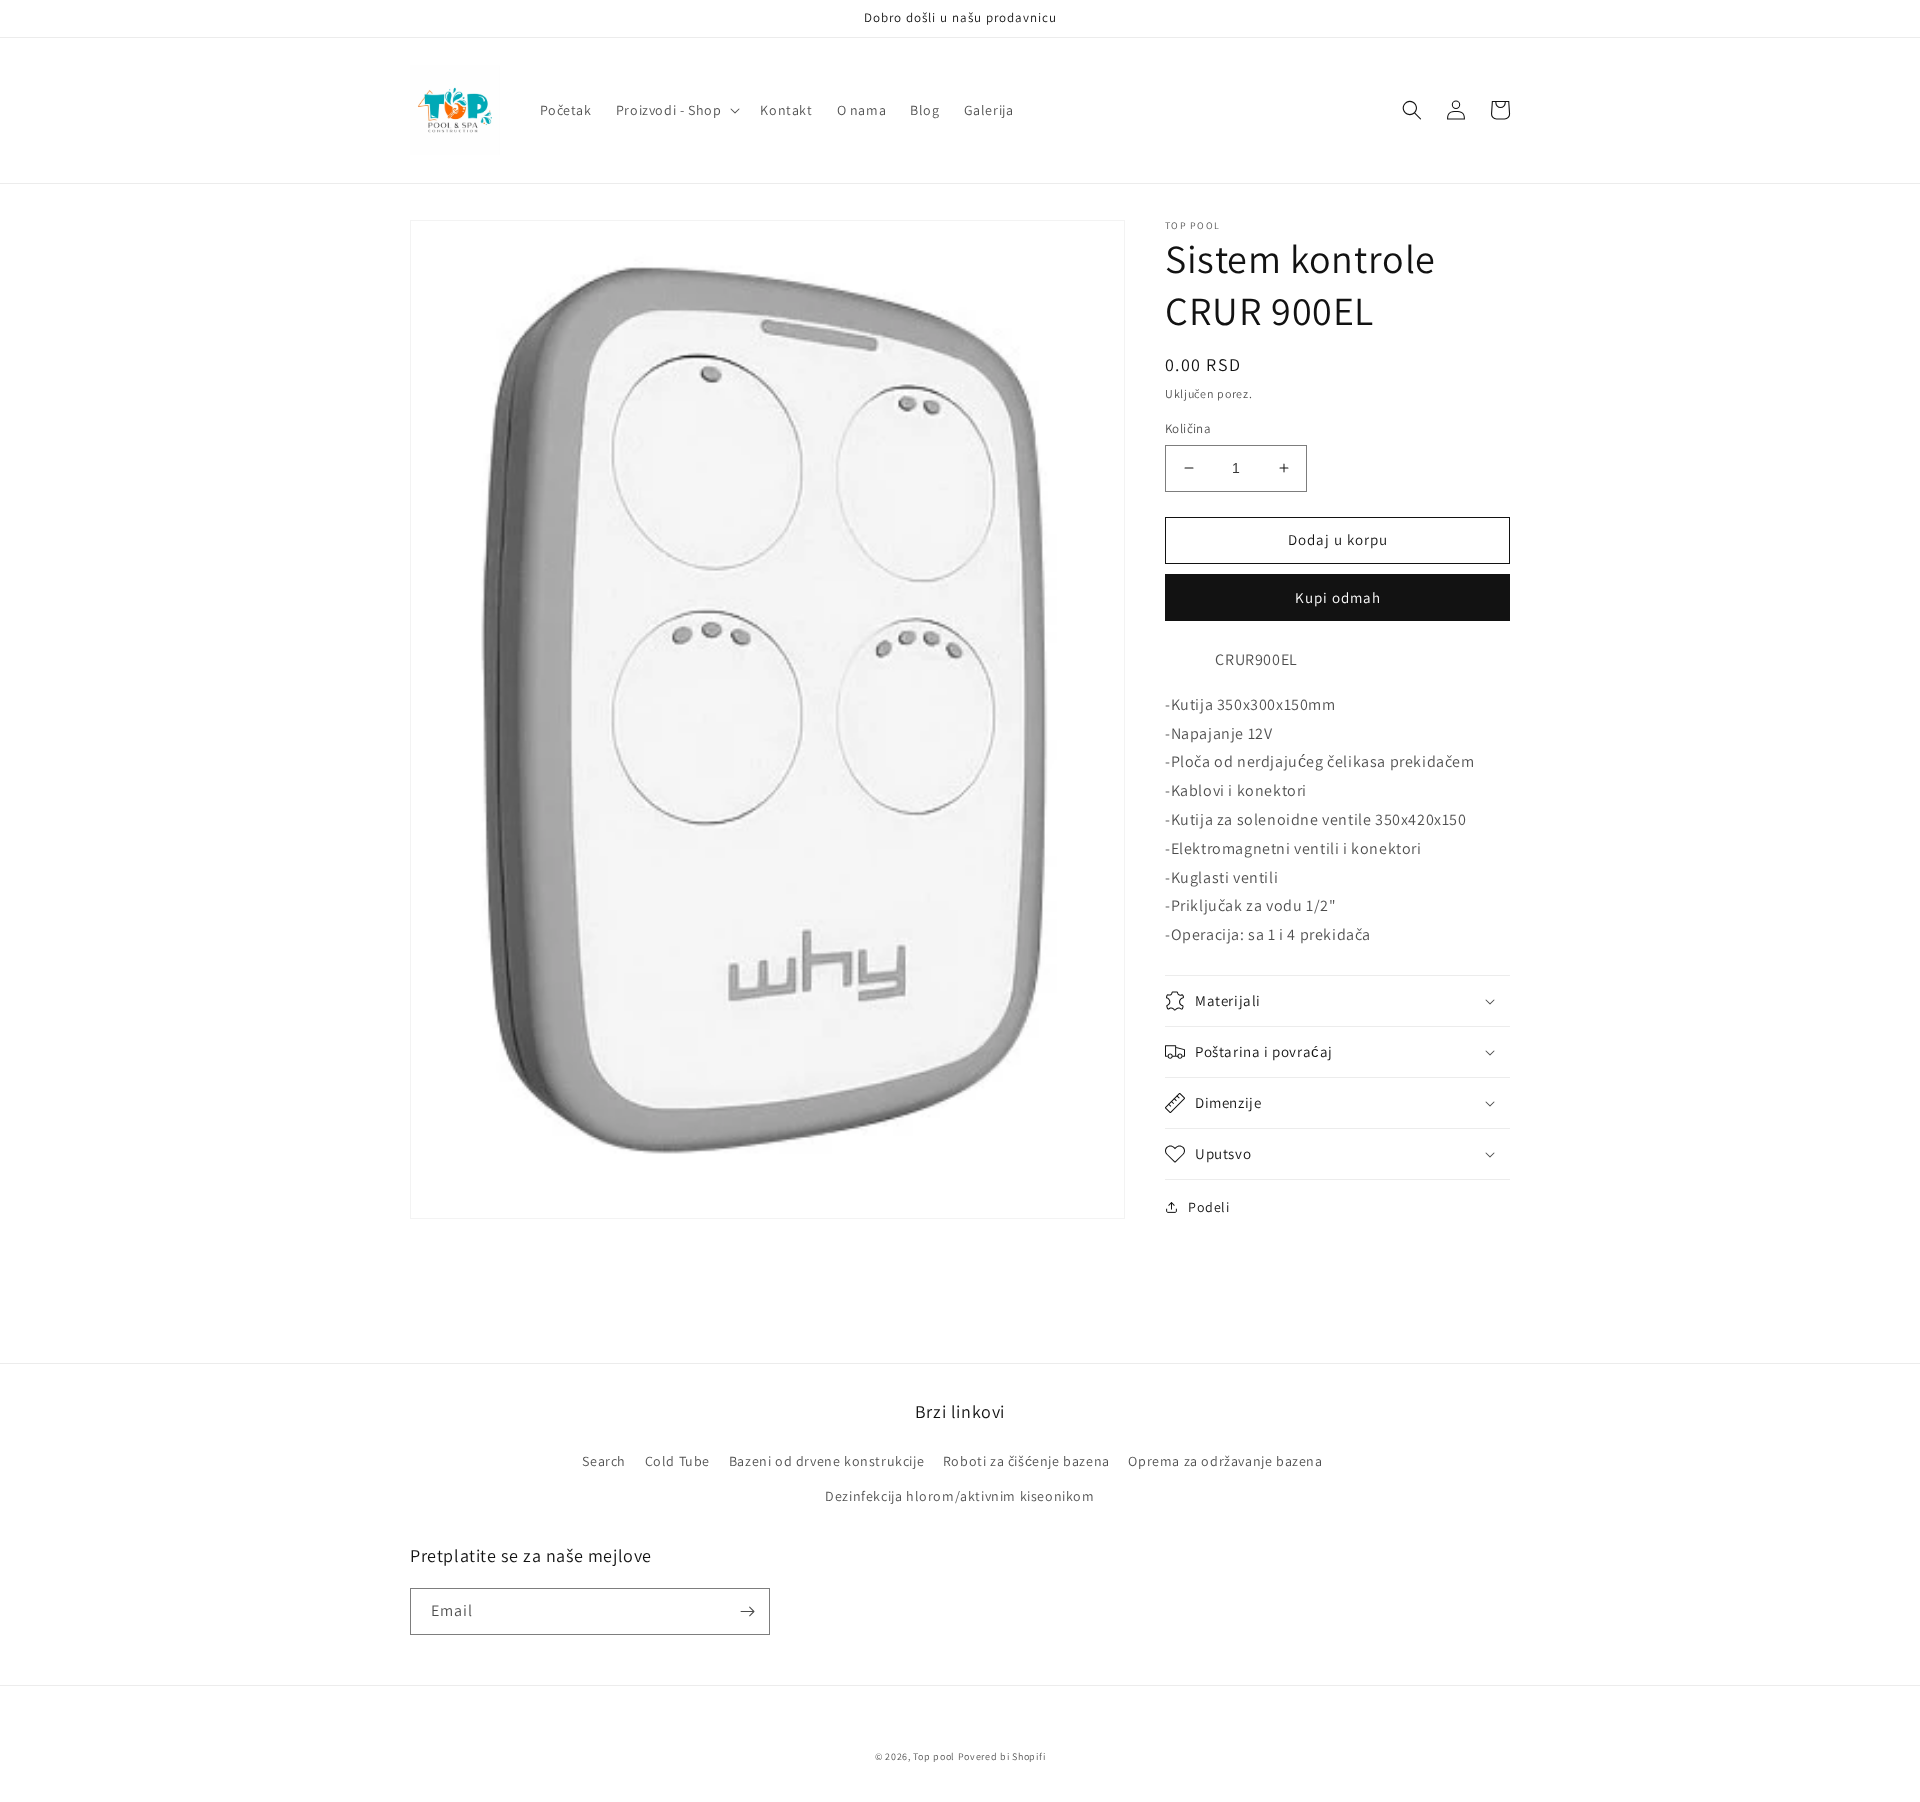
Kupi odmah (1338, 597)
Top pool (934, 1756)
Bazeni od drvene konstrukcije (826, 1461)
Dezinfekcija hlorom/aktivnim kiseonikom (959, 1496)
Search (604, 1461)
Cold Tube (677, 1461)
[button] (676, 110)
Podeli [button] (1209, 1207)
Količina (1188, 428)
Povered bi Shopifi (1002, 1756)
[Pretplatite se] (747, 1611)
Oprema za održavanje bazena (1225, 1461)
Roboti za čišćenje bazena (1026, 1461)
